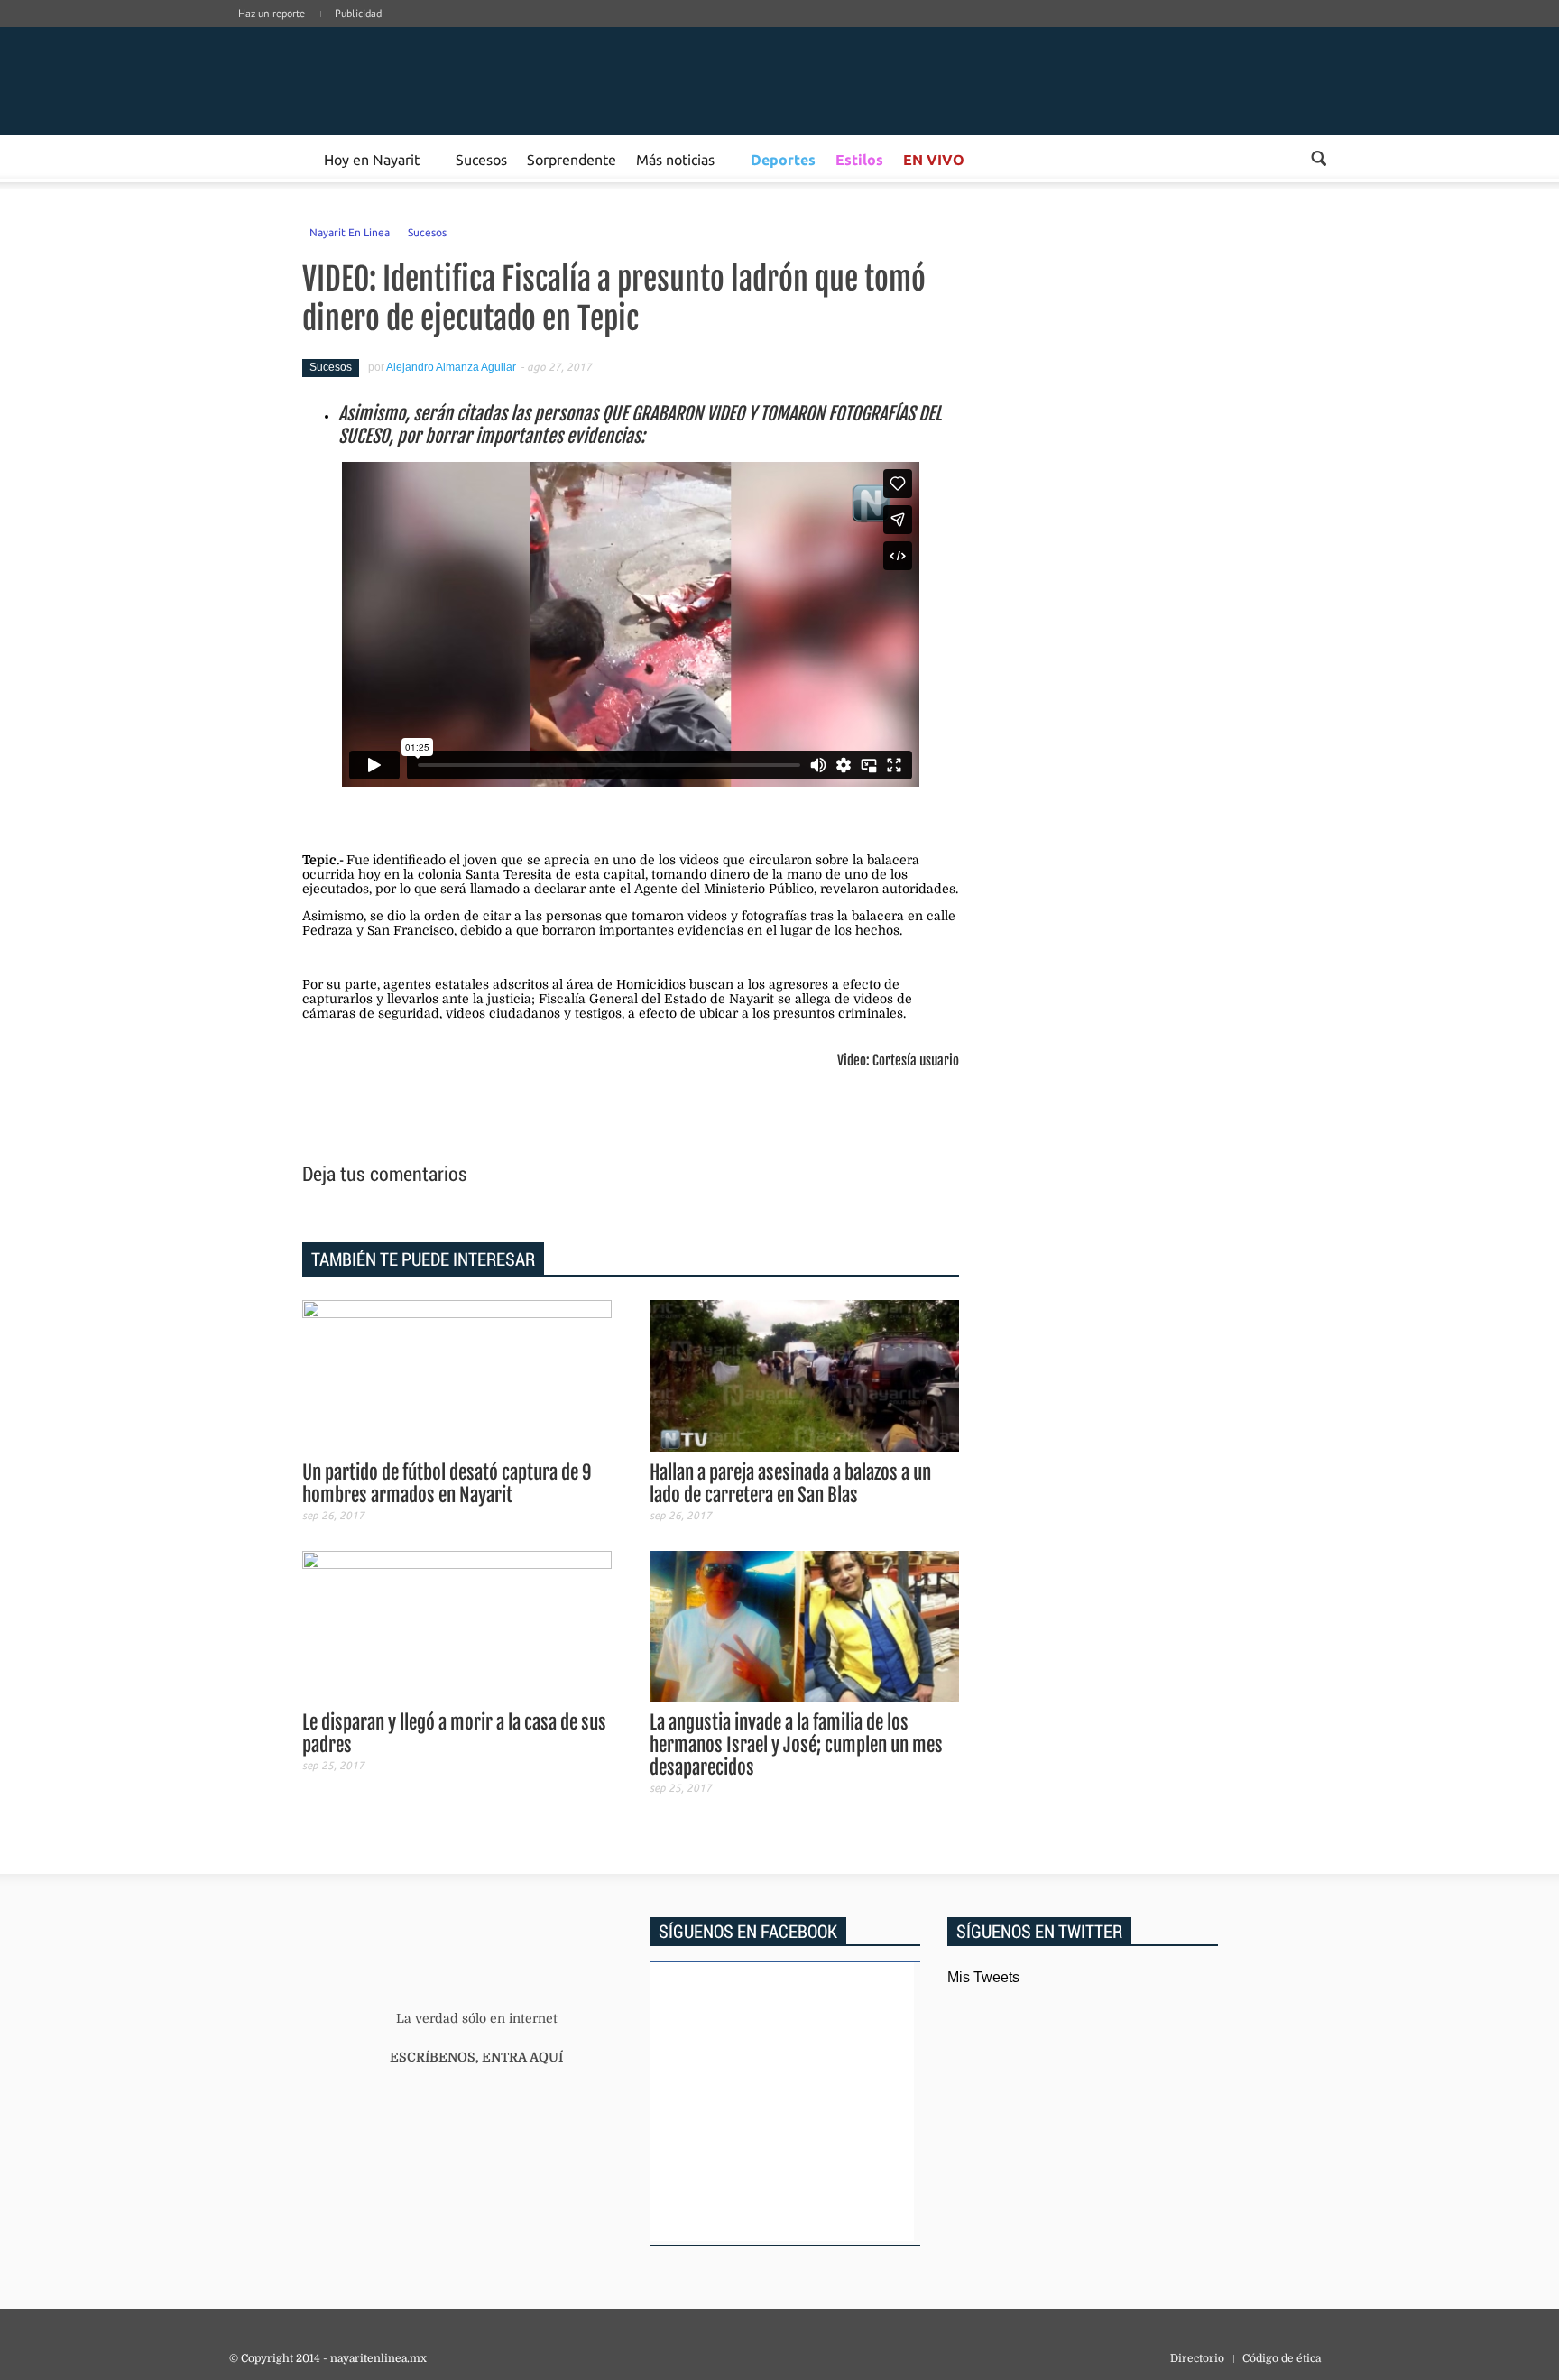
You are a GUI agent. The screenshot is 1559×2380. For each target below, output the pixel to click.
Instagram (1268, 32)
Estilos (859, 159)
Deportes (783, 159)
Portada (250, 159)
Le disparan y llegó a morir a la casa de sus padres (454, 1734)
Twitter (1296, 32)
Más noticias (675, 159)
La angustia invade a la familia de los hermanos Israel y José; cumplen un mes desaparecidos (796, 1745)
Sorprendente (572, 159)
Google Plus (1241, 32)
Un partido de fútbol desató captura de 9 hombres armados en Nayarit (447, 1484)
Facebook (1214, 32)
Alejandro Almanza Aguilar (451, 367)
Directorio (1197, 2358)
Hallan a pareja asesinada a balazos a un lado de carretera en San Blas (790, 1484)
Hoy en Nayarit (372, 159)
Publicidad (358, 13)
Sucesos (481, 159)
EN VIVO (934, 159)
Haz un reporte (272, 13)
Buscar (1319, 158)
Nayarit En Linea (350, 232)
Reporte (293, 159)
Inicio (364, 81)
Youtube (1323, 32)
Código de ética (1282, 2358)
